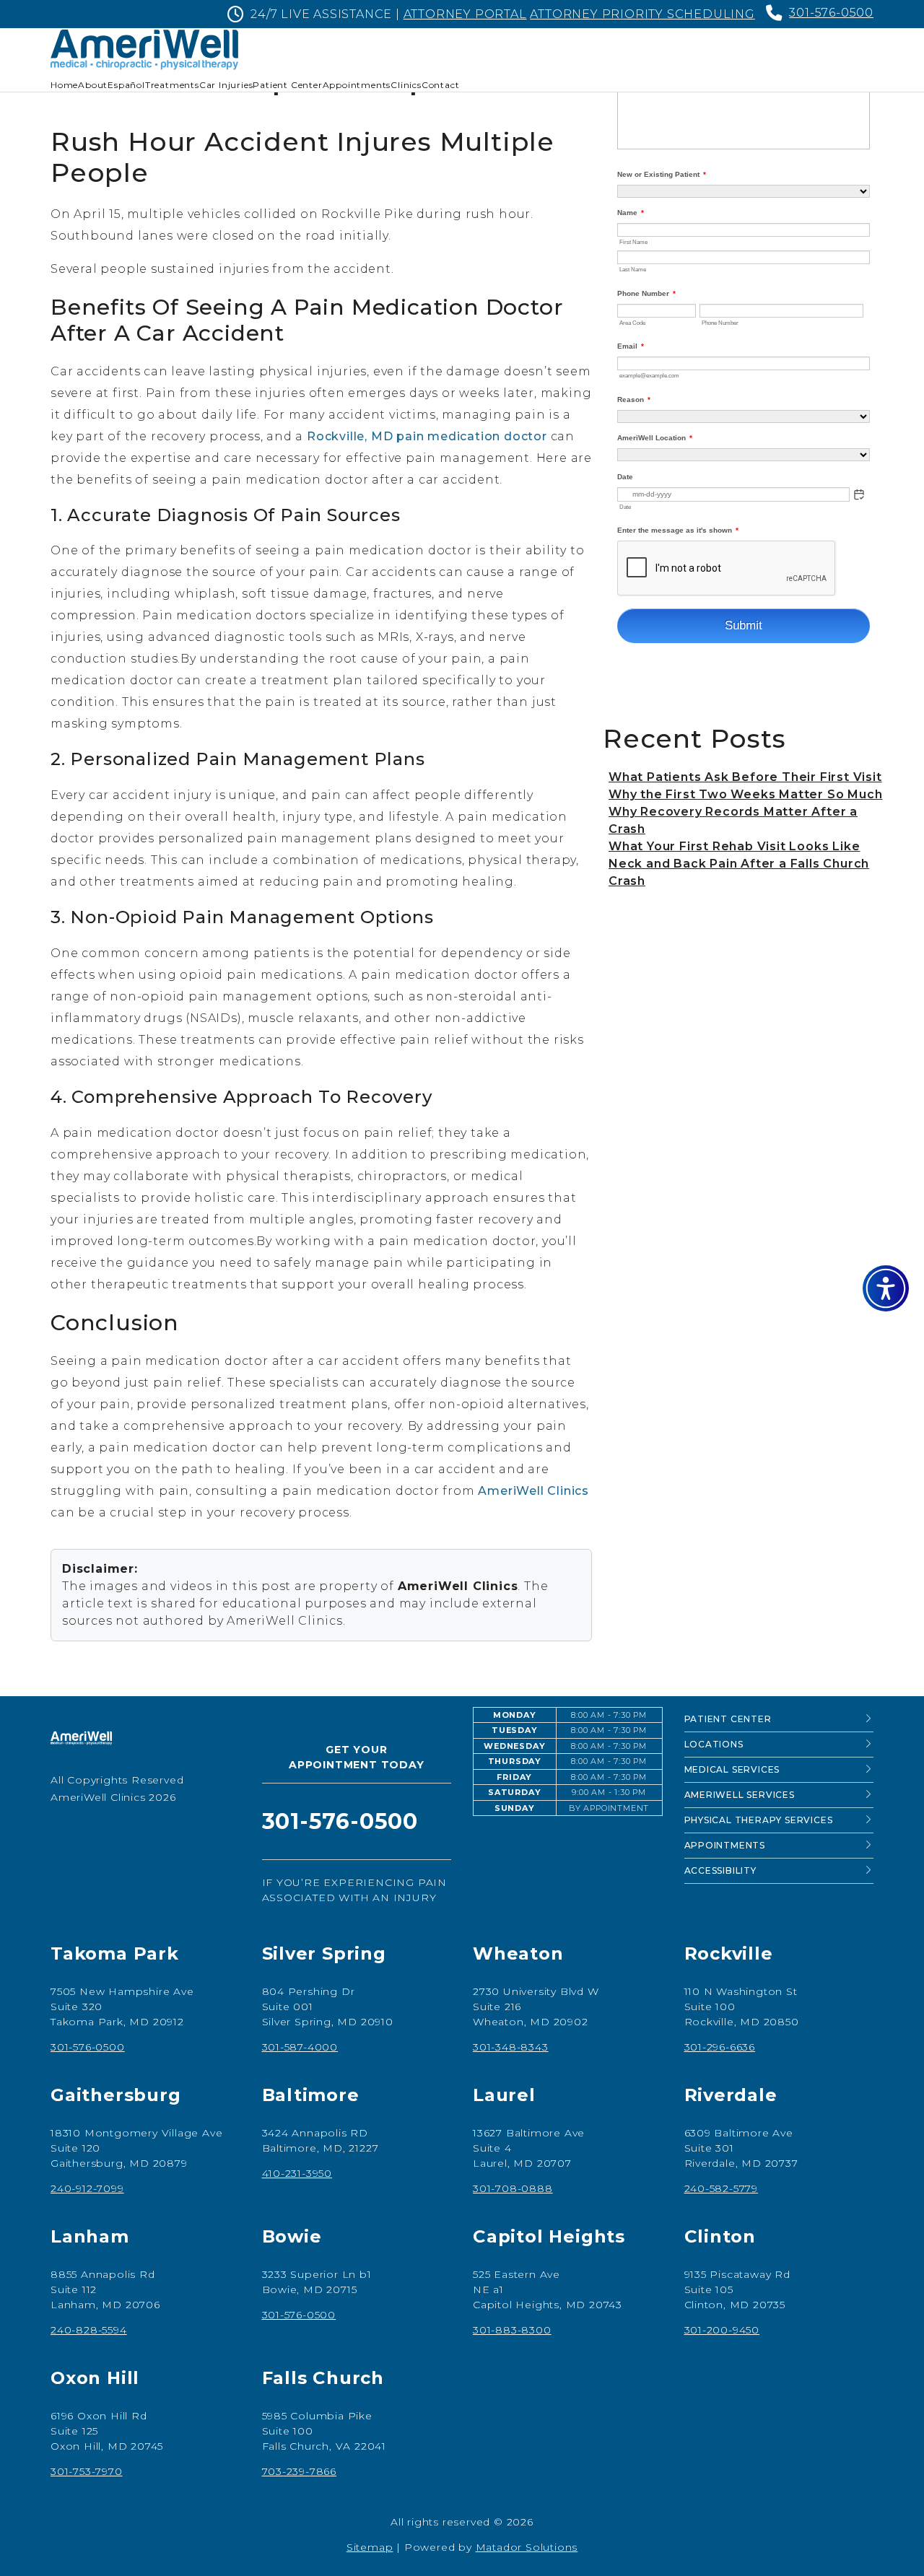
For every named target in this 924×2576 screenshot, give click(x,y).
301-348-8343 (511, 2047)
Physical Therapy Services (759, 1820)
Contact (441, 85)
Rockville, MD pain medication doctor (427, 436)
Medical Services (732, 1769)
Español (126, 85)
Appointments (357, 85)
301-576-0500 (831, 13)
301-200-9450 (722, 2330)
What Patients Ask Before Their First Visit (745, 777)
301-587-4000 (300, 2047)
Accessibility (720, 1870)
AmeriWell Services (740, 1795)
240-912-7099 (87, 2188)
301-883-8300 (512, 2330)
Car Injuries (226, 85)
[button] (886, 1288)
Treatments (172, 85)
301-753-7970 (87, 2471)
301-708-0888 (513, 2188)
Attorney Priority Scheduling (642, 14)
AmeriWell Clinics (533, 1491)
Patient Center (287, 85)
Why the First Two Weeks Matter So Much (745, 794)
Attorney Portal (465, 14)
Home (64, 85)
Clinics (406, 85)
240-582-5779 (722, 2188)
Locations (714, 1744)
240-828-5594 (89, 2330)
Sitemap (370, 2547)
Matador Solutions (527, 2547)
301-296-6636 (720, 2047)
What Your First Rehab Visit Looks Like (734, 846)
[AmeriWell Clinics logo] (81, 1739)
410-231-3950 (297, 2173)
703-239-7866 (300, 2471)
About (93, 85)
